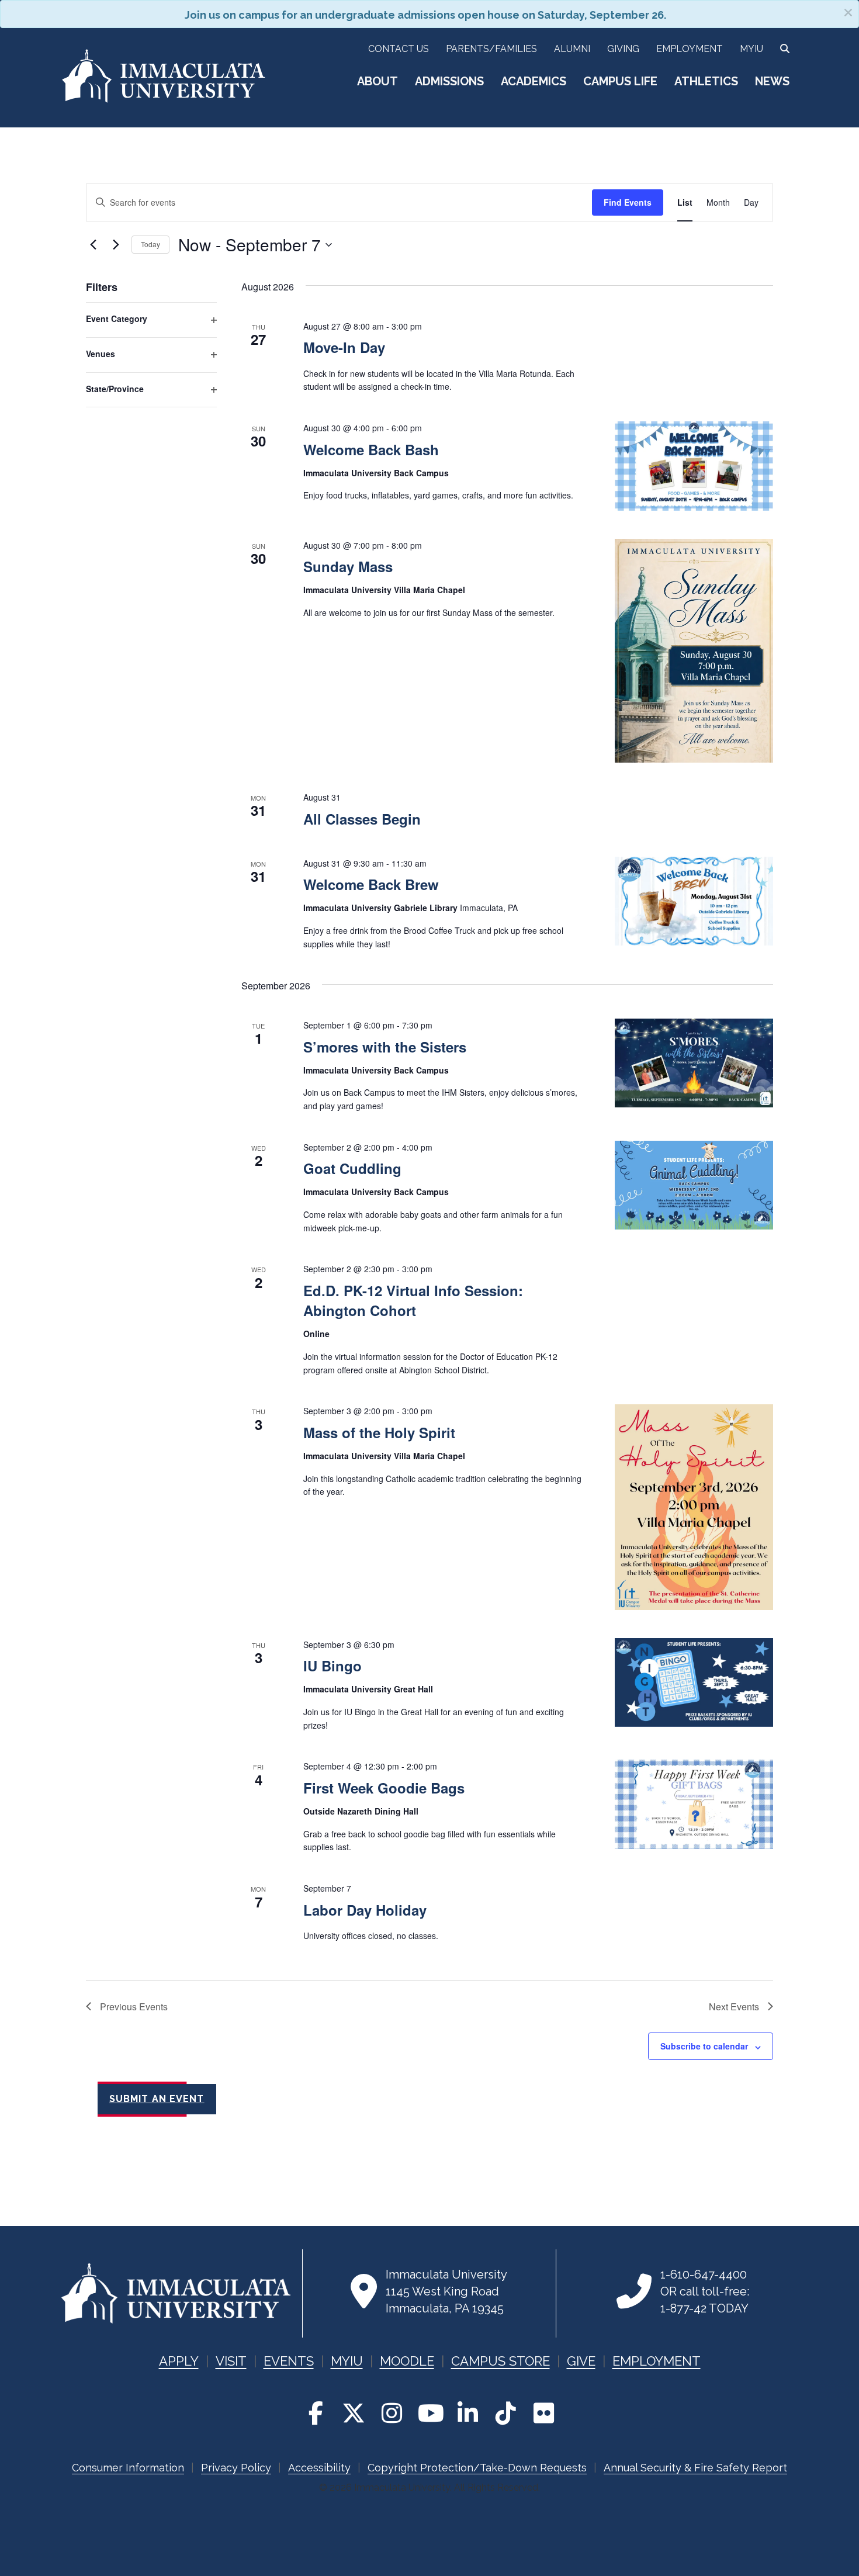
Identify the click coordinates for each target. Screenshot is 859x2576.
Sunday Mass (348, 566)
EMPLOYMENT (657, 2361)
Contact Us (399, 49)
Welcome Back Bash (371, 449)
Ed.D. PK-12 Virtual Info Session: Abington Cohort (413, 1300)
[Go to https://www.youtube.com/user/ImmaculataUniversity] (430, 2413)
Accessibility (319, 2468)
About (377, 81)
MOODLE (407, 2361)
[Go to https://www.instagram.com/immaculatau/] (392, 2413)
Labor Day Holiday (365, 1910)
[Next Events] (116, 245)
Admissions (449, 81)
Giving (623, 49)
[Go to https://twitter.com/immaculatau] (354, 2413)
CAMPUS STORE (500, 2361)
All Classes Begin (362, 819)
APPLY (179, 2361)
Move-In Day (344, 347)
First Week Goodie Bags (384, 1788)
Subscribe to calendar (704, 2046)
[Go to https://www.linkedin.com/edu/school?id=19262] (467, 2413)
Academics (534, 81)
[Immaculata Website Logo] (164, 100)
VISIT (231, 2361)
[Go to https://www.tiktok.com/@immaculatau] (505, 2413)
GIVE (581, 2361)
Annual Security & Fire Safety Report (695, 2468)
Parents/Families (491, 49)
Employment (690, 49)
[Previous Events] (93, 245)
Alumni (572, 49)
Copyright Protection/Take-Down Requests (477, 2468)
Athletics (706, 81)
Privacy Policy (236, 2468)
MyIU (751, 49)
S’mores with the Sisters (385, 1047)
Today (150, 244)
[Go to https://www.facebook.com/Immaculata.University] (316, 2413)
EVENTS (289, 2361)
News (772, 81)
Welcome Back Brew (371, 884)
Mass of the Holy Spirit (379, 1432)
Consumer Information (128, 2468)
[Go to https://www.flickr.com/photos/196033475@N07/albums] (543, 2413)
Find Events (628, 202)
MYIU (347, 2361)
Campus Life (620, 81)
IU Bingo (332, 1666)
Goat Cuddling (352, 1168)
